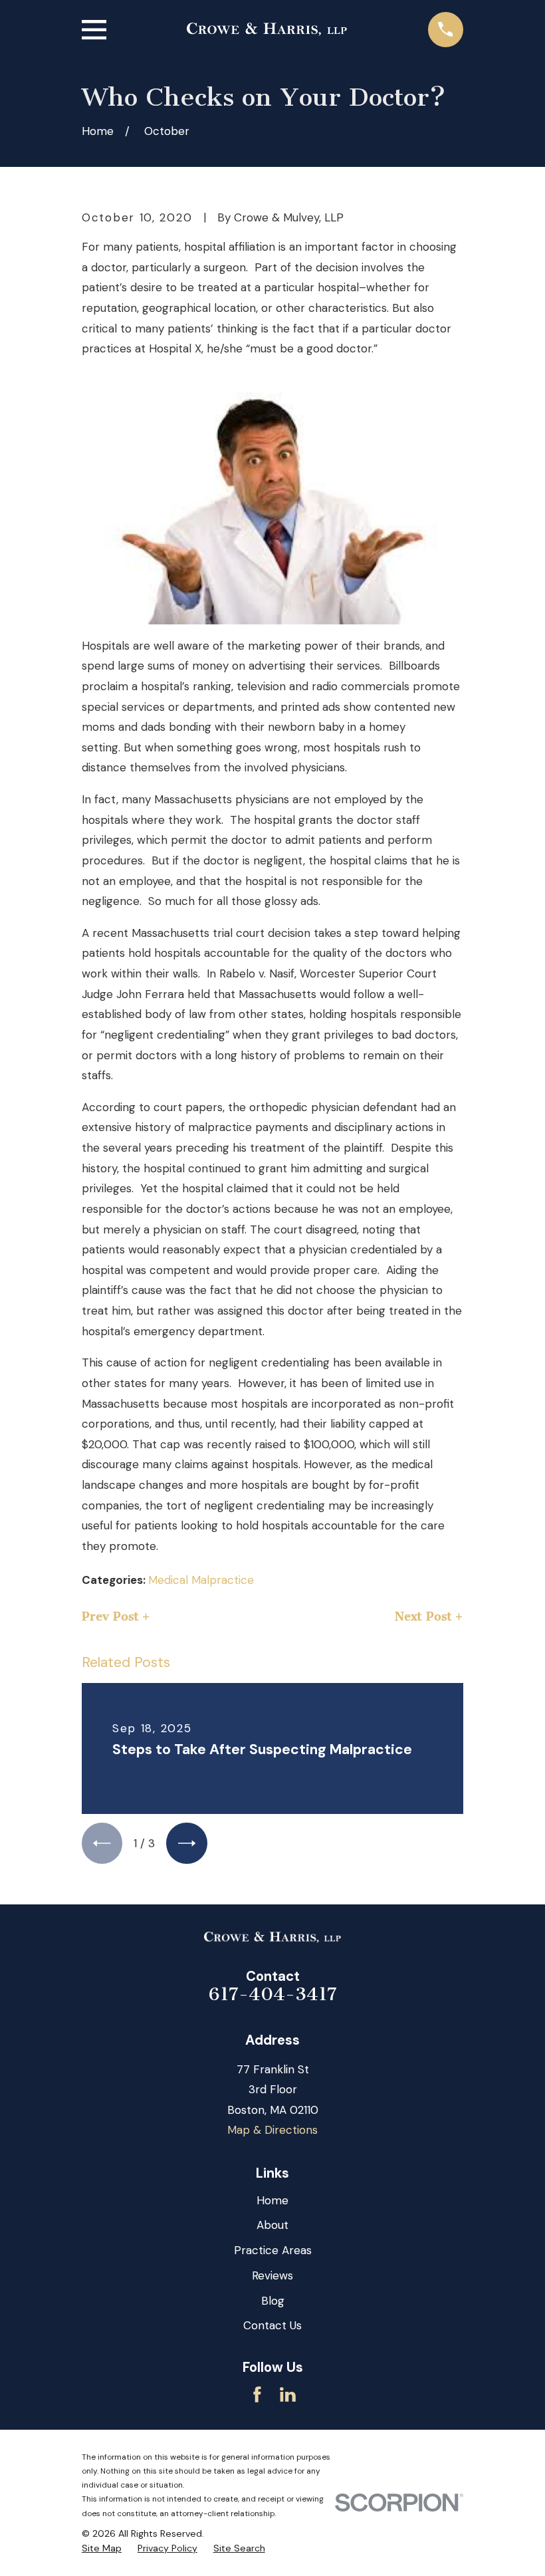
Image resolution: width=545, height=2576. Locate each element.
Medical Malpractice (201, 1580)
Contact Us (272, 2325)
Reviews (272, 2275)
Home (272, 2200)
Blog (273, 2301)
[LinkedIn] (288, 2394)
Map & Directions (272, 2130)
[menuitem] (102, 2549)
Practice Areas (273, 2250)
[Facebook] (257, 2394)
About (272, 2225)
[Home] (267, 29)
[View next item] (186, 1843)
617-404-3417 (273, 1994)
